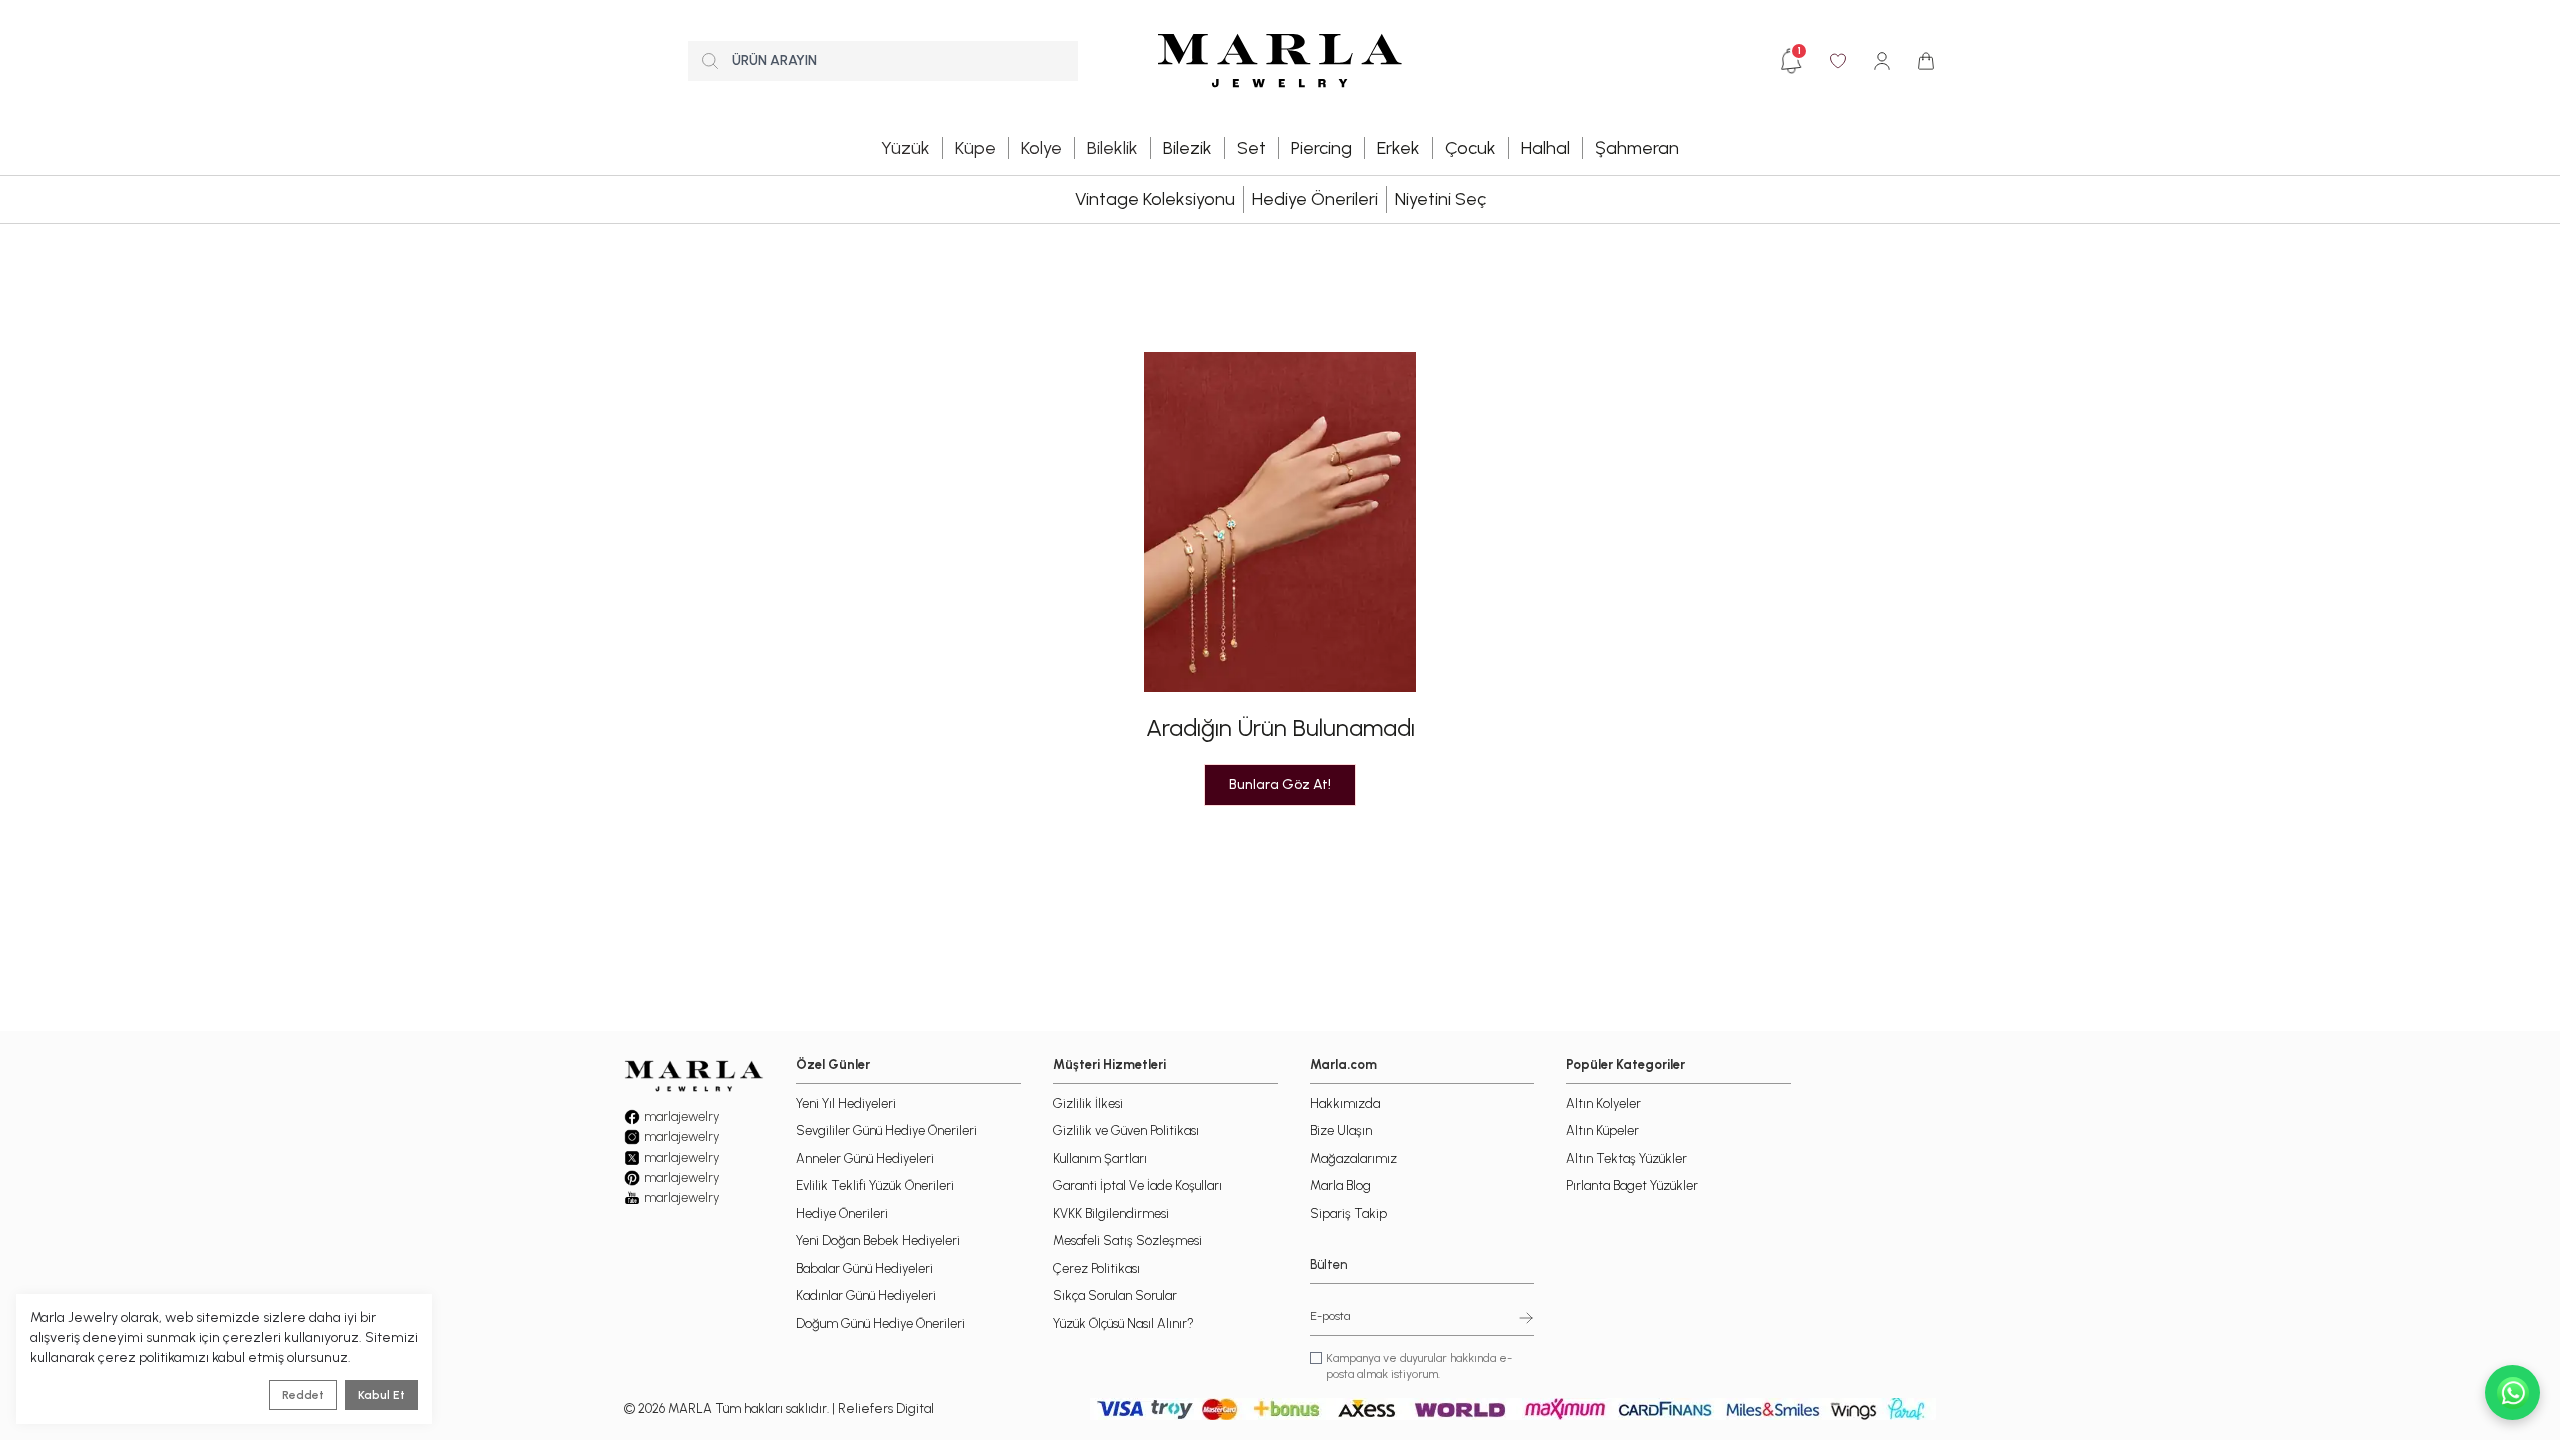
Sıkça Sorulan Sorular (1115, 1295)
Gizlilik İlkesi (1088, 1103)
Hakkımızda (1345, 1103)
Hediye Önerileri (1315, 199)
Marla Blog (1340, 1185)
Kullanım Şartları (1100, 1158)
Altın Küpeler (1602, 1130)
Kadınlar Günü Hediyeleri (866, 1295)
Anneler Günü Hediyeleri (865, 1158)
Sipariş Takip (1348, 1213)
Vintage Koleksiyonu (1155, 199)
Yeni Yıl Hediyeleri (846, 1103)
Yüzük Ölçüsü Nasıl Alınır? (1123, 1323)
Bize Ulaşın (1341, 1130)
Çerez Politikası (1096, 1268)
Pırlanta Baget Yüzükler (1632, 1185)
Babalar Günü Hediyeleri (864, 1268)
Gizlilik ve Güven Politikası (1126, 1130)
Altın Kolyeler (1603, 1103)
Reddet (303, 1395)
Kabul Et (381, 1395)
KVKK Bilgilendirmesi (1111, 1213)
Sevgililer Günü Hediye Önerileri (886, 1130)
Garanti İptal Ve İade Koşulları (1137, 1185)
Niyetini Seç (1440, 199)
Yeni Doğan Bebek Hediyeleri (878, 1240)
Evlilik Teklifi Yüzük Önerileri (875, 1185)
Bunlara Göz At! (1280, 784)
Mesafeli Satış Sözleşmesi (1127, 1240)
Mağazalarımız (1353, 1158)
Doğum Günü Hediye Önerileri (880, 1323)
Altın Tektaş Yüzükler (1626, 1158)
